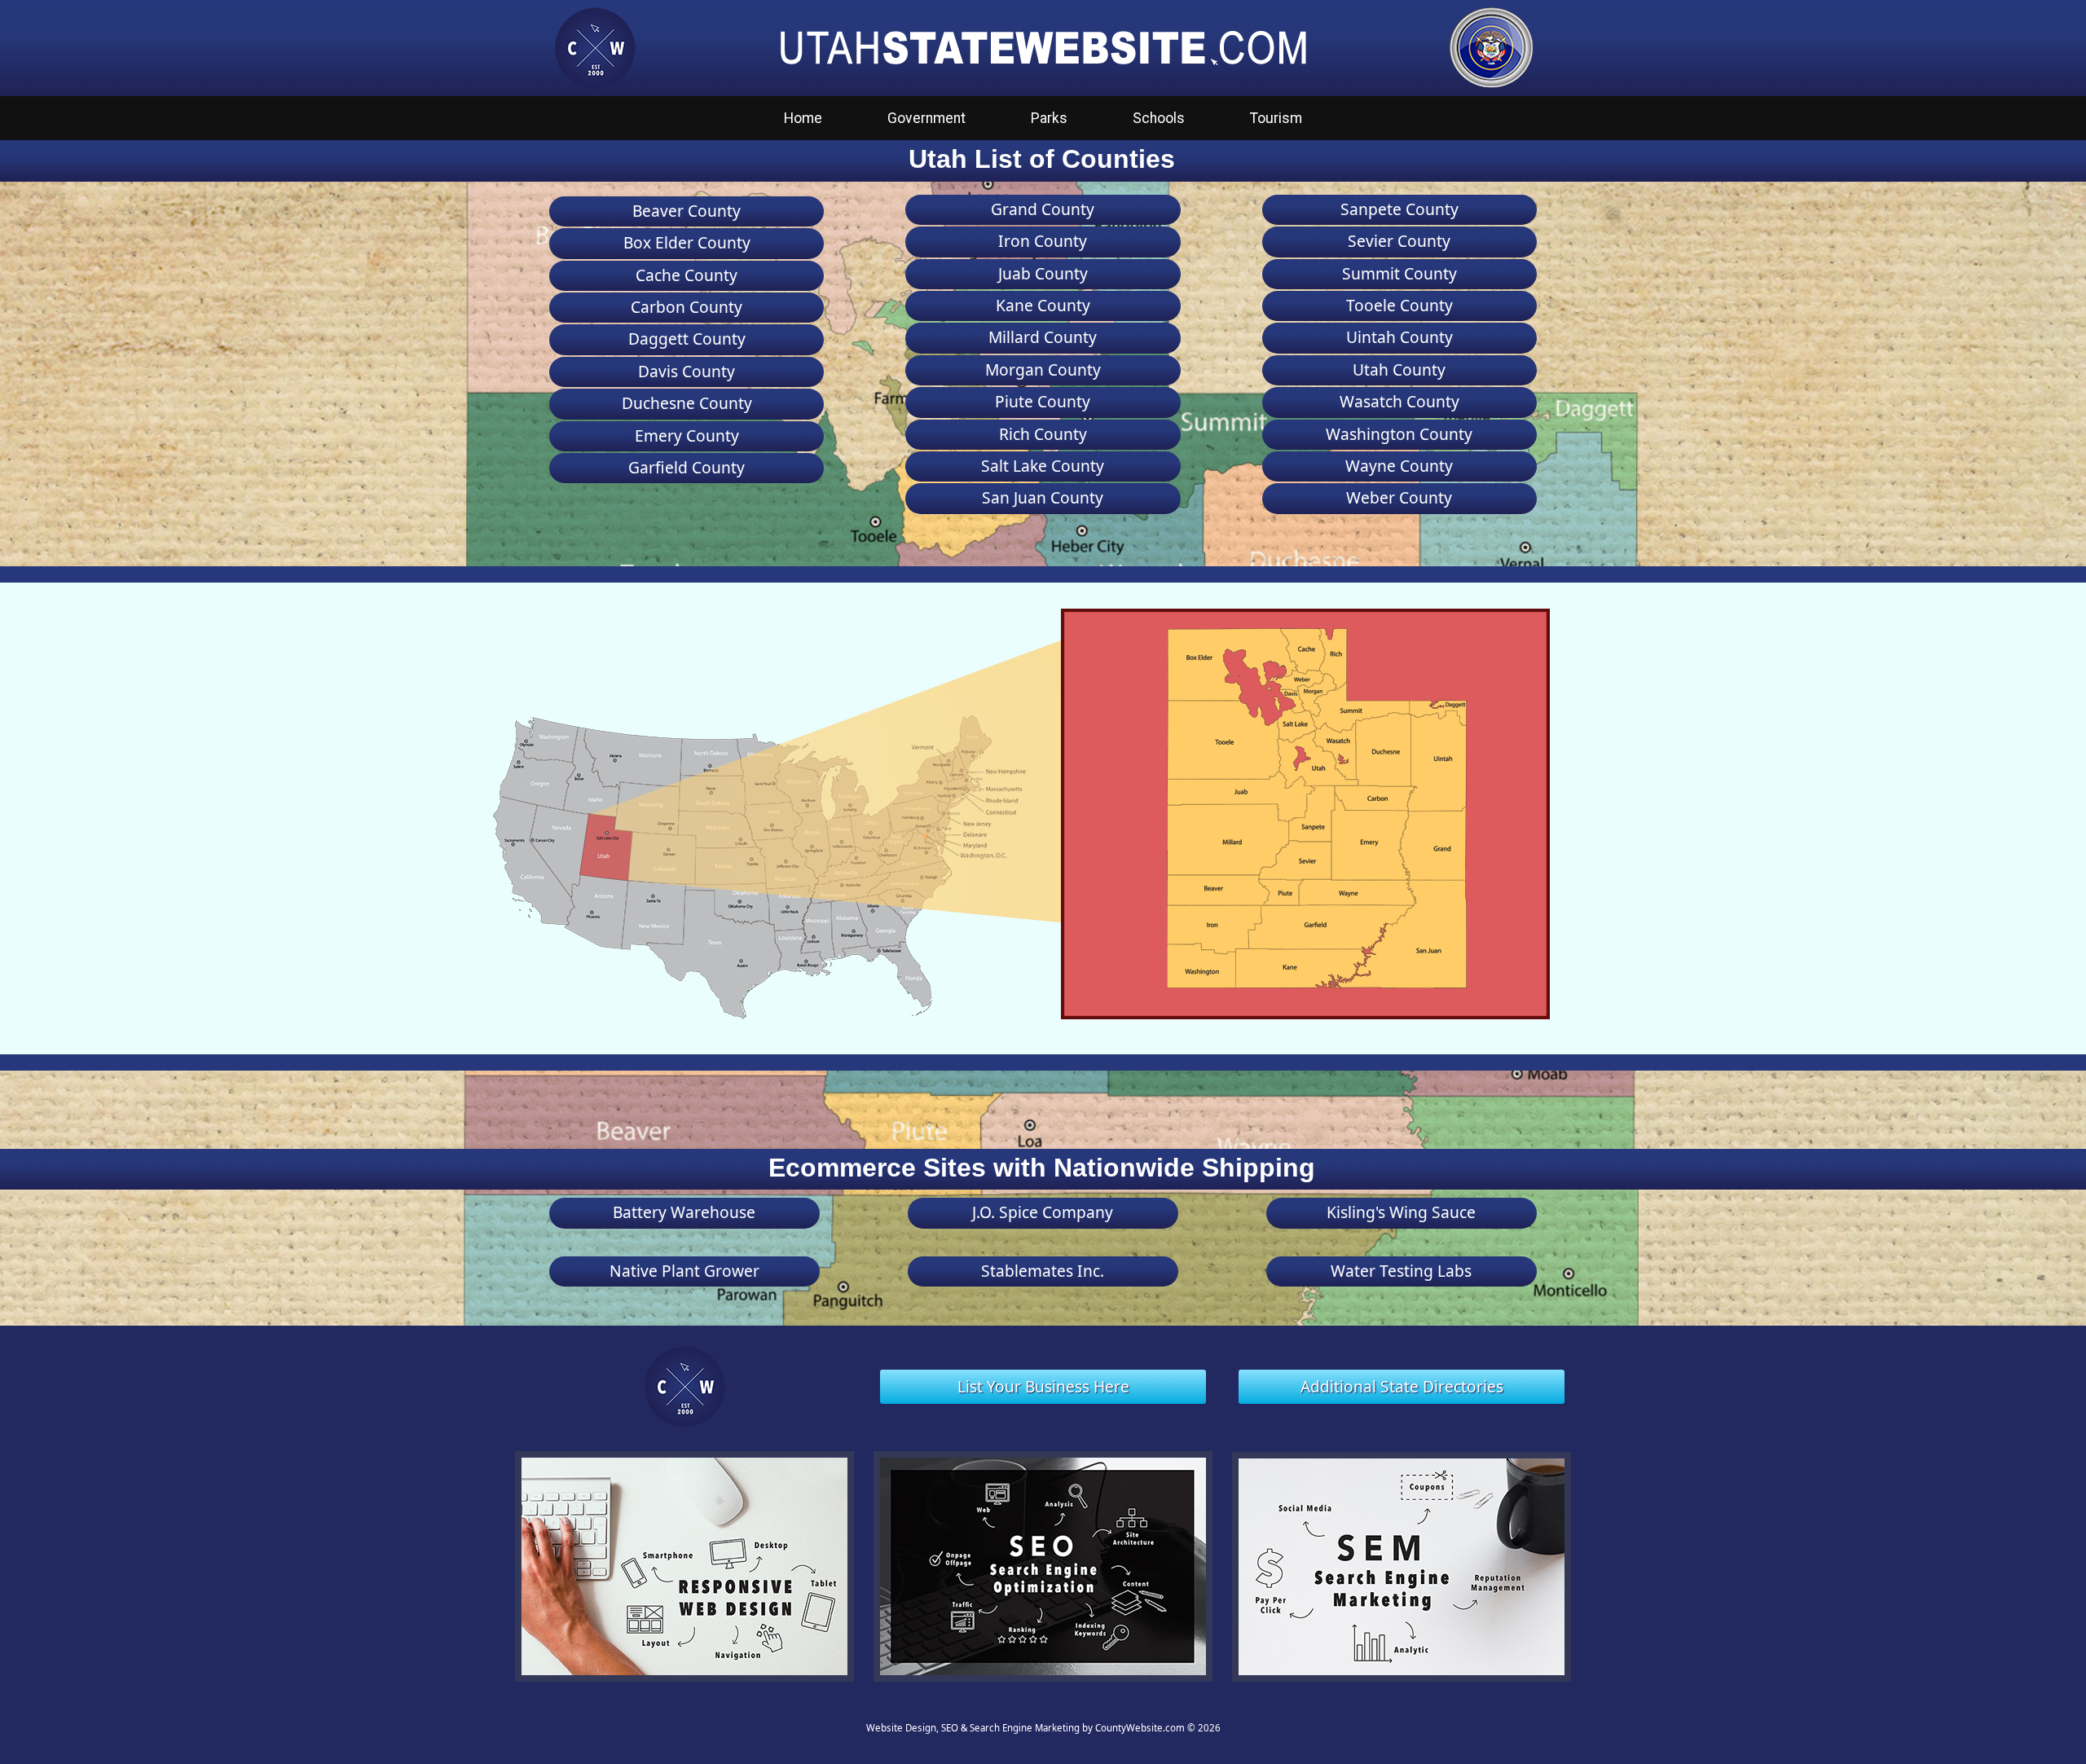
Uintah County (1399, 337)
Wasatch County (1399, 401)
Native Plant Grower (684, 1271)
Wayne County (1399, 466)
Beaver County (687, 211)
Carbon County (687, 307)
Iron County (1043, 241)
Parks (1049, 118)
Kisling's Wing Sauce (1401, 1212)
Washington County (1399, 434)
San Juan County (1043, 497)
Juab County (1043, 273)
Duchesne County (687, 403)
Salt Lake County (1043, 466)
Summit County (1399, 273)
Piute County (1043, 401)
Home (803, 118)
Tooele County (1399, 305)
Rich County (1043, 434)
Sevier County (1399, 241)
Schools (1159, 118)
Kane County (1043, 305)
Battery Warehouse (684, 1212)
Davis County (687, 371)
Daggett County (687, 339)
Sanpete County (1399, 209)
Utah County (1399, 370)
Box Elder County (687, 242)
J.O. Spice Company (1043, 1212)
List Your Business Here (1043, 1386)
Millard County (1043, 337)
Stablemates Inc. (1043, 1271)
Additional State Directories (1402, 1386)
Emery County (687, 436)
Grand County (1043, 209)
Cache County (687, 275)
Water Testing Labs (1401, 1271)
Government (926, 118)
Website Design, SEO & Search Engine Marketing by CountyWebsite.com (1025, 1728)
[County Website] (595, 46)
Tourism (1276, 118)
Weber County (1399, 497)
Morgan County (1043, 370)
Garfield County (687, 467)
